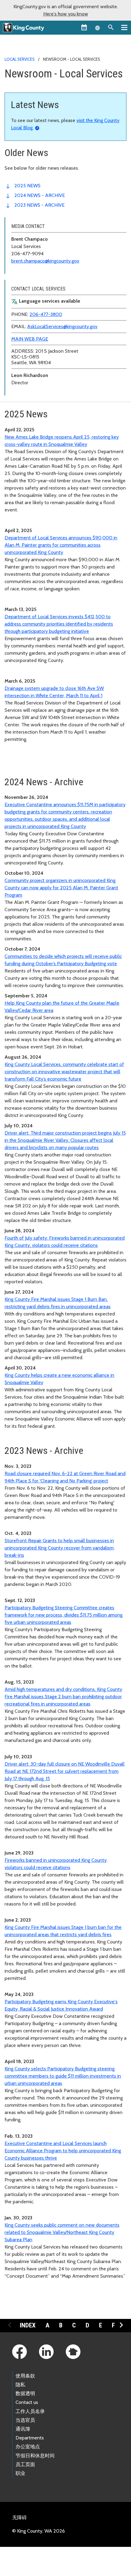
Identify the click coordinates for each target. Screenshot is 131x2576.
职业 (20, 2473)
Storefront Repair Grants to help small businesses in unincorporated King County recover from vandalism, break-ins (60, 1548)
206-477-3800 (46, 314)
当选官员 (25, 2420)
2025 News (27, 186)
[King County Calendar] (84, 27)
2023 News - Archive (39, 205)
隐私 (20, 2385)
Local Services (20, 59)
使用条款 (25, 2376)
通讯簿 (23, 2429)
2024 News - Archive (40, 195)
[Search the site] (111, 27)
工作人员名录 (30, 2411)
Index (28, 2325)
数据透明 (25, 2393)
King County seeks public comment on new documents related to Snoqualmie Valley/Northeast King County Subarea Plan (62, 2232)
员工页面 (25, 2464)
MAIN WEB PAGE (30, 339)
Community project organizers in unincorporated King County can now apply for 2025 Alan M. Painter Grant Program (61, 888)
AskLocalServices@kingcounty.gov (62, 326)
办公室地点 (28, 2447)
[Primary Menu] (124, 27)
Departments (30, 2438)
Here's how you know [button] (66, 14)
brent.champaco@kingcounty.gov (45, 261)
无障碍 (19, 2518)
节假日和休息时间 (35, 2456)
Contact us (27, 2402)
